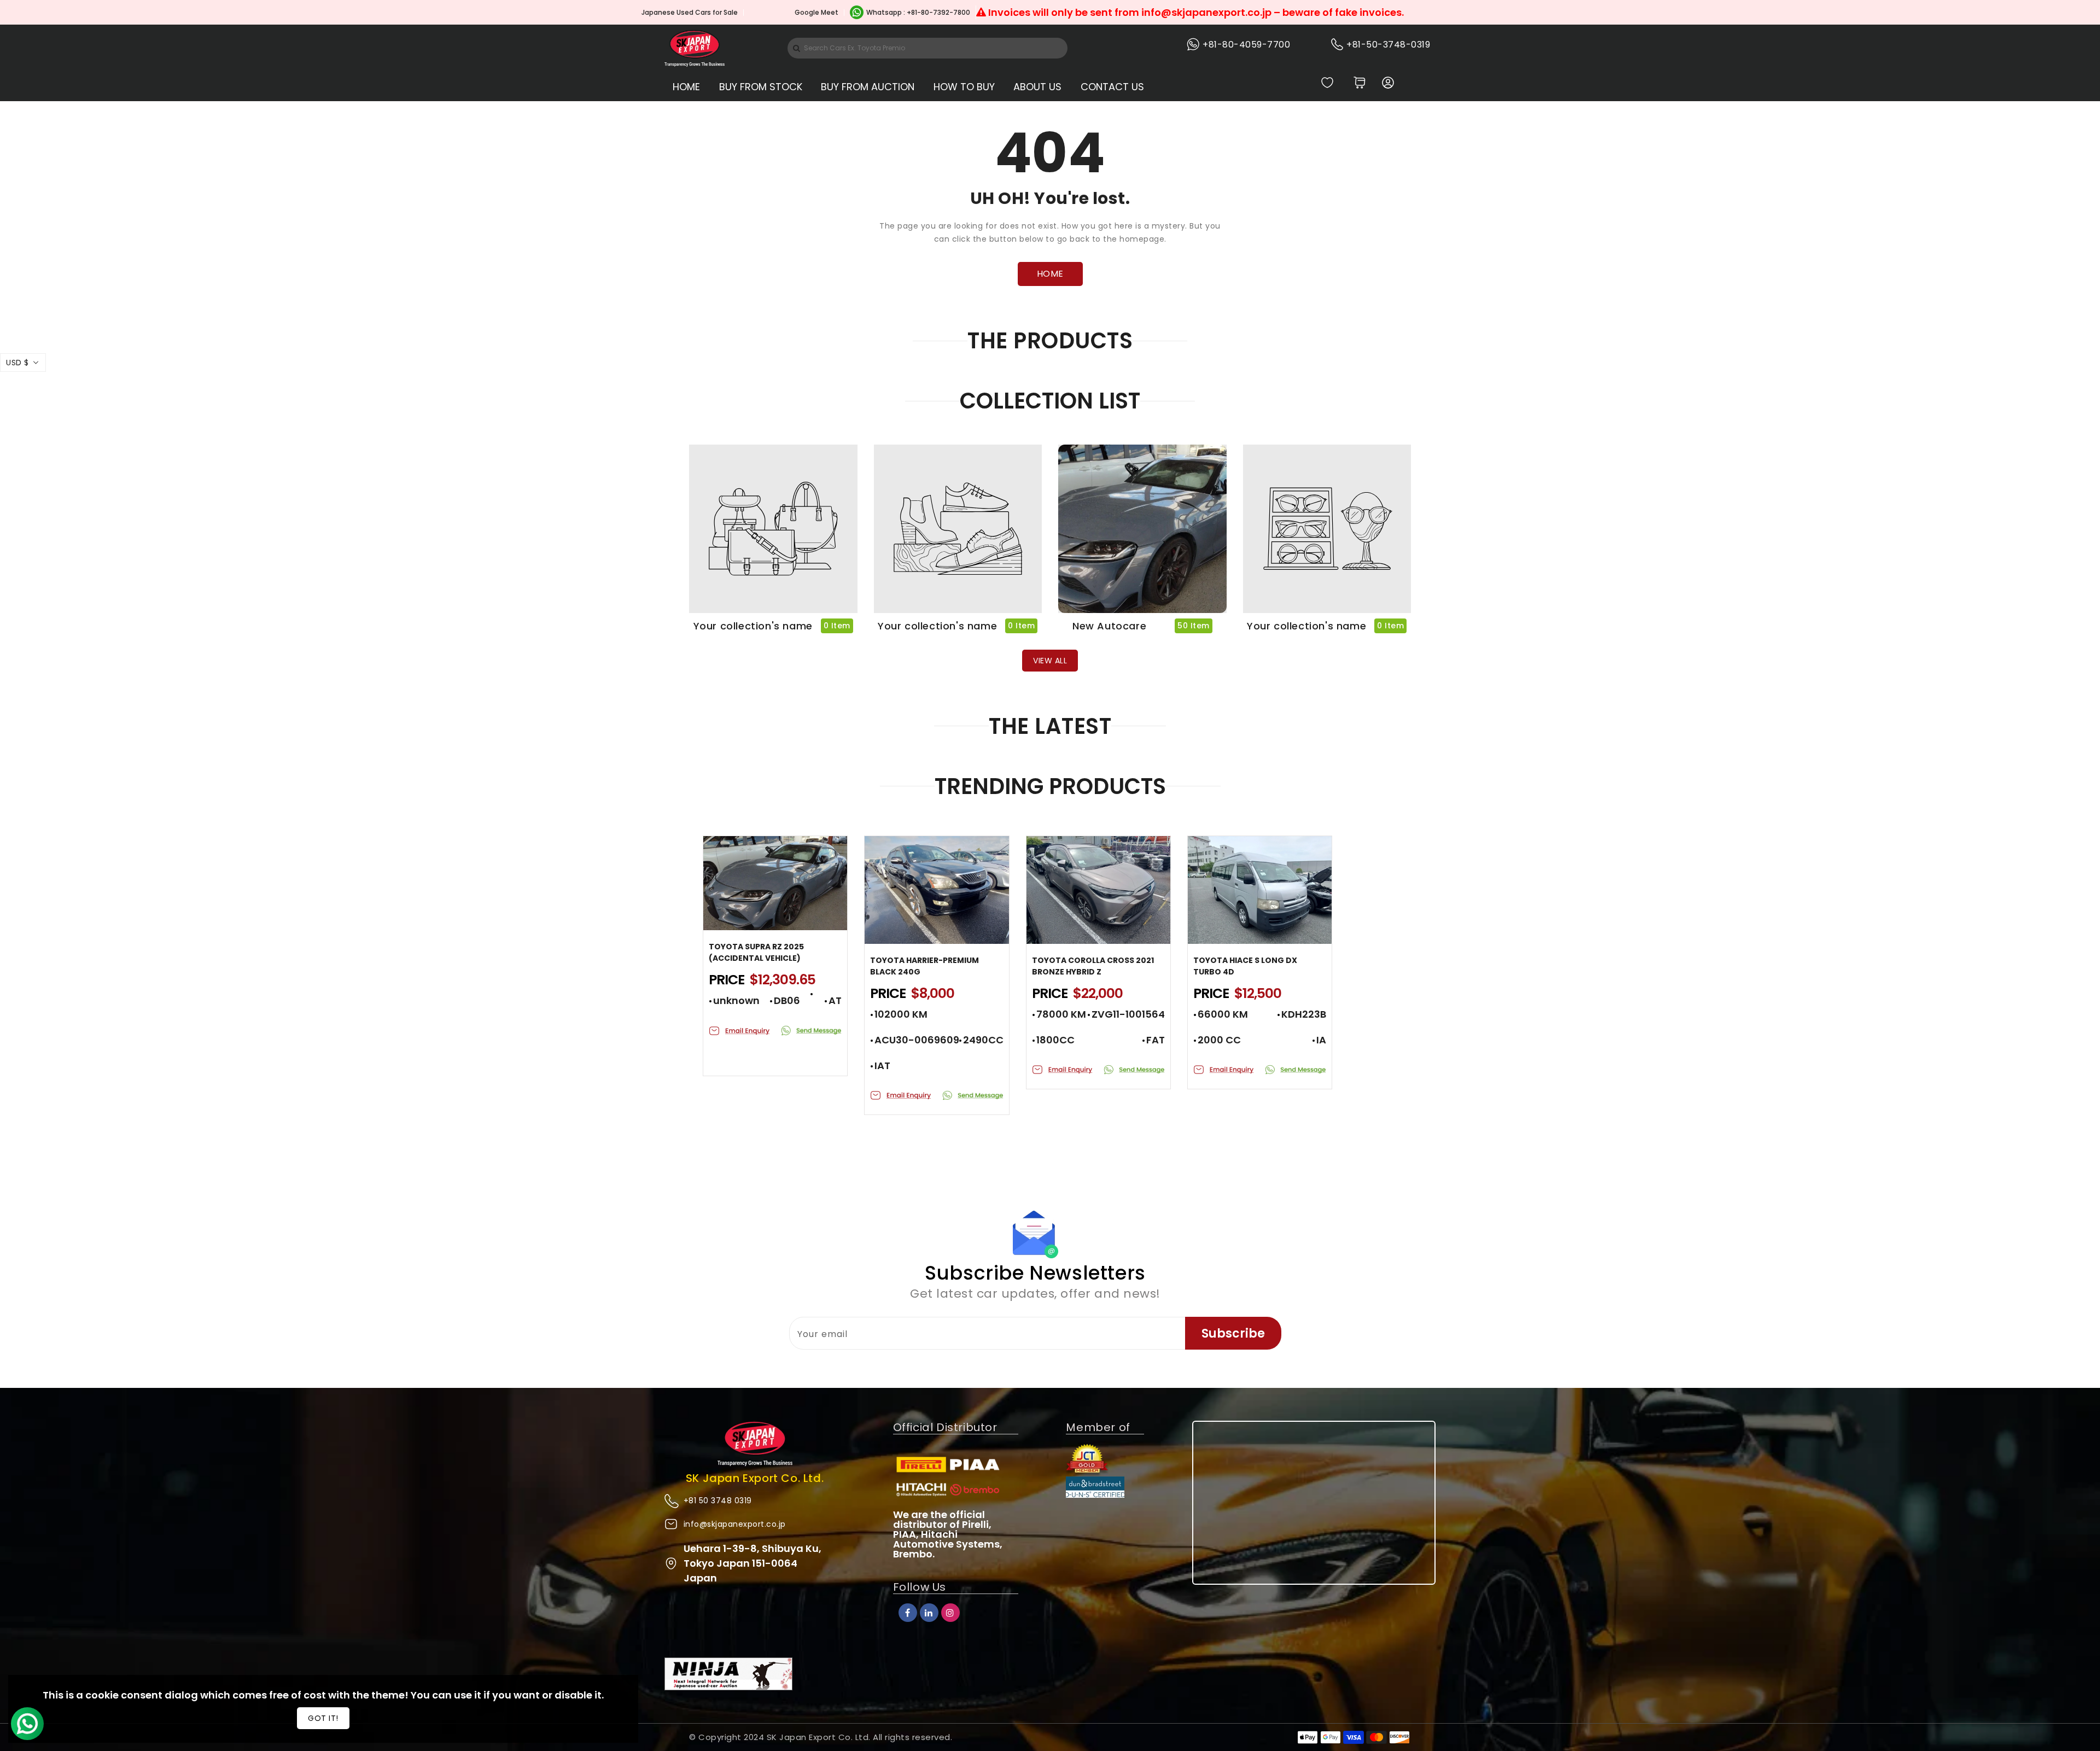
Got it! (323, 1718)
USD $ (17, 363)
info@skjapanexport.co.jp (735, 1524)
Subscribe (1233, 1333)
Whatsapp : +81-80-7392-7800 (918, 12)
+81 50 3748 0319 (718, 1501)
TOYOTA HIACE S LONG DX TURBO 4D (1245, 966)
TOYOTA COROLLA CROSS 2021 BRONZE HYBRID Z (1093, 966)
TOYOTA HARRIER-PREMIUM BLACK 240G (924, 966)
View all (1050, 661)
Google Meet (816, 12)
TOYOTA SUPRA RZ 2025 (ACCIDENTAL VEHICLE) (756, 952)
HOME (1050, 274)
